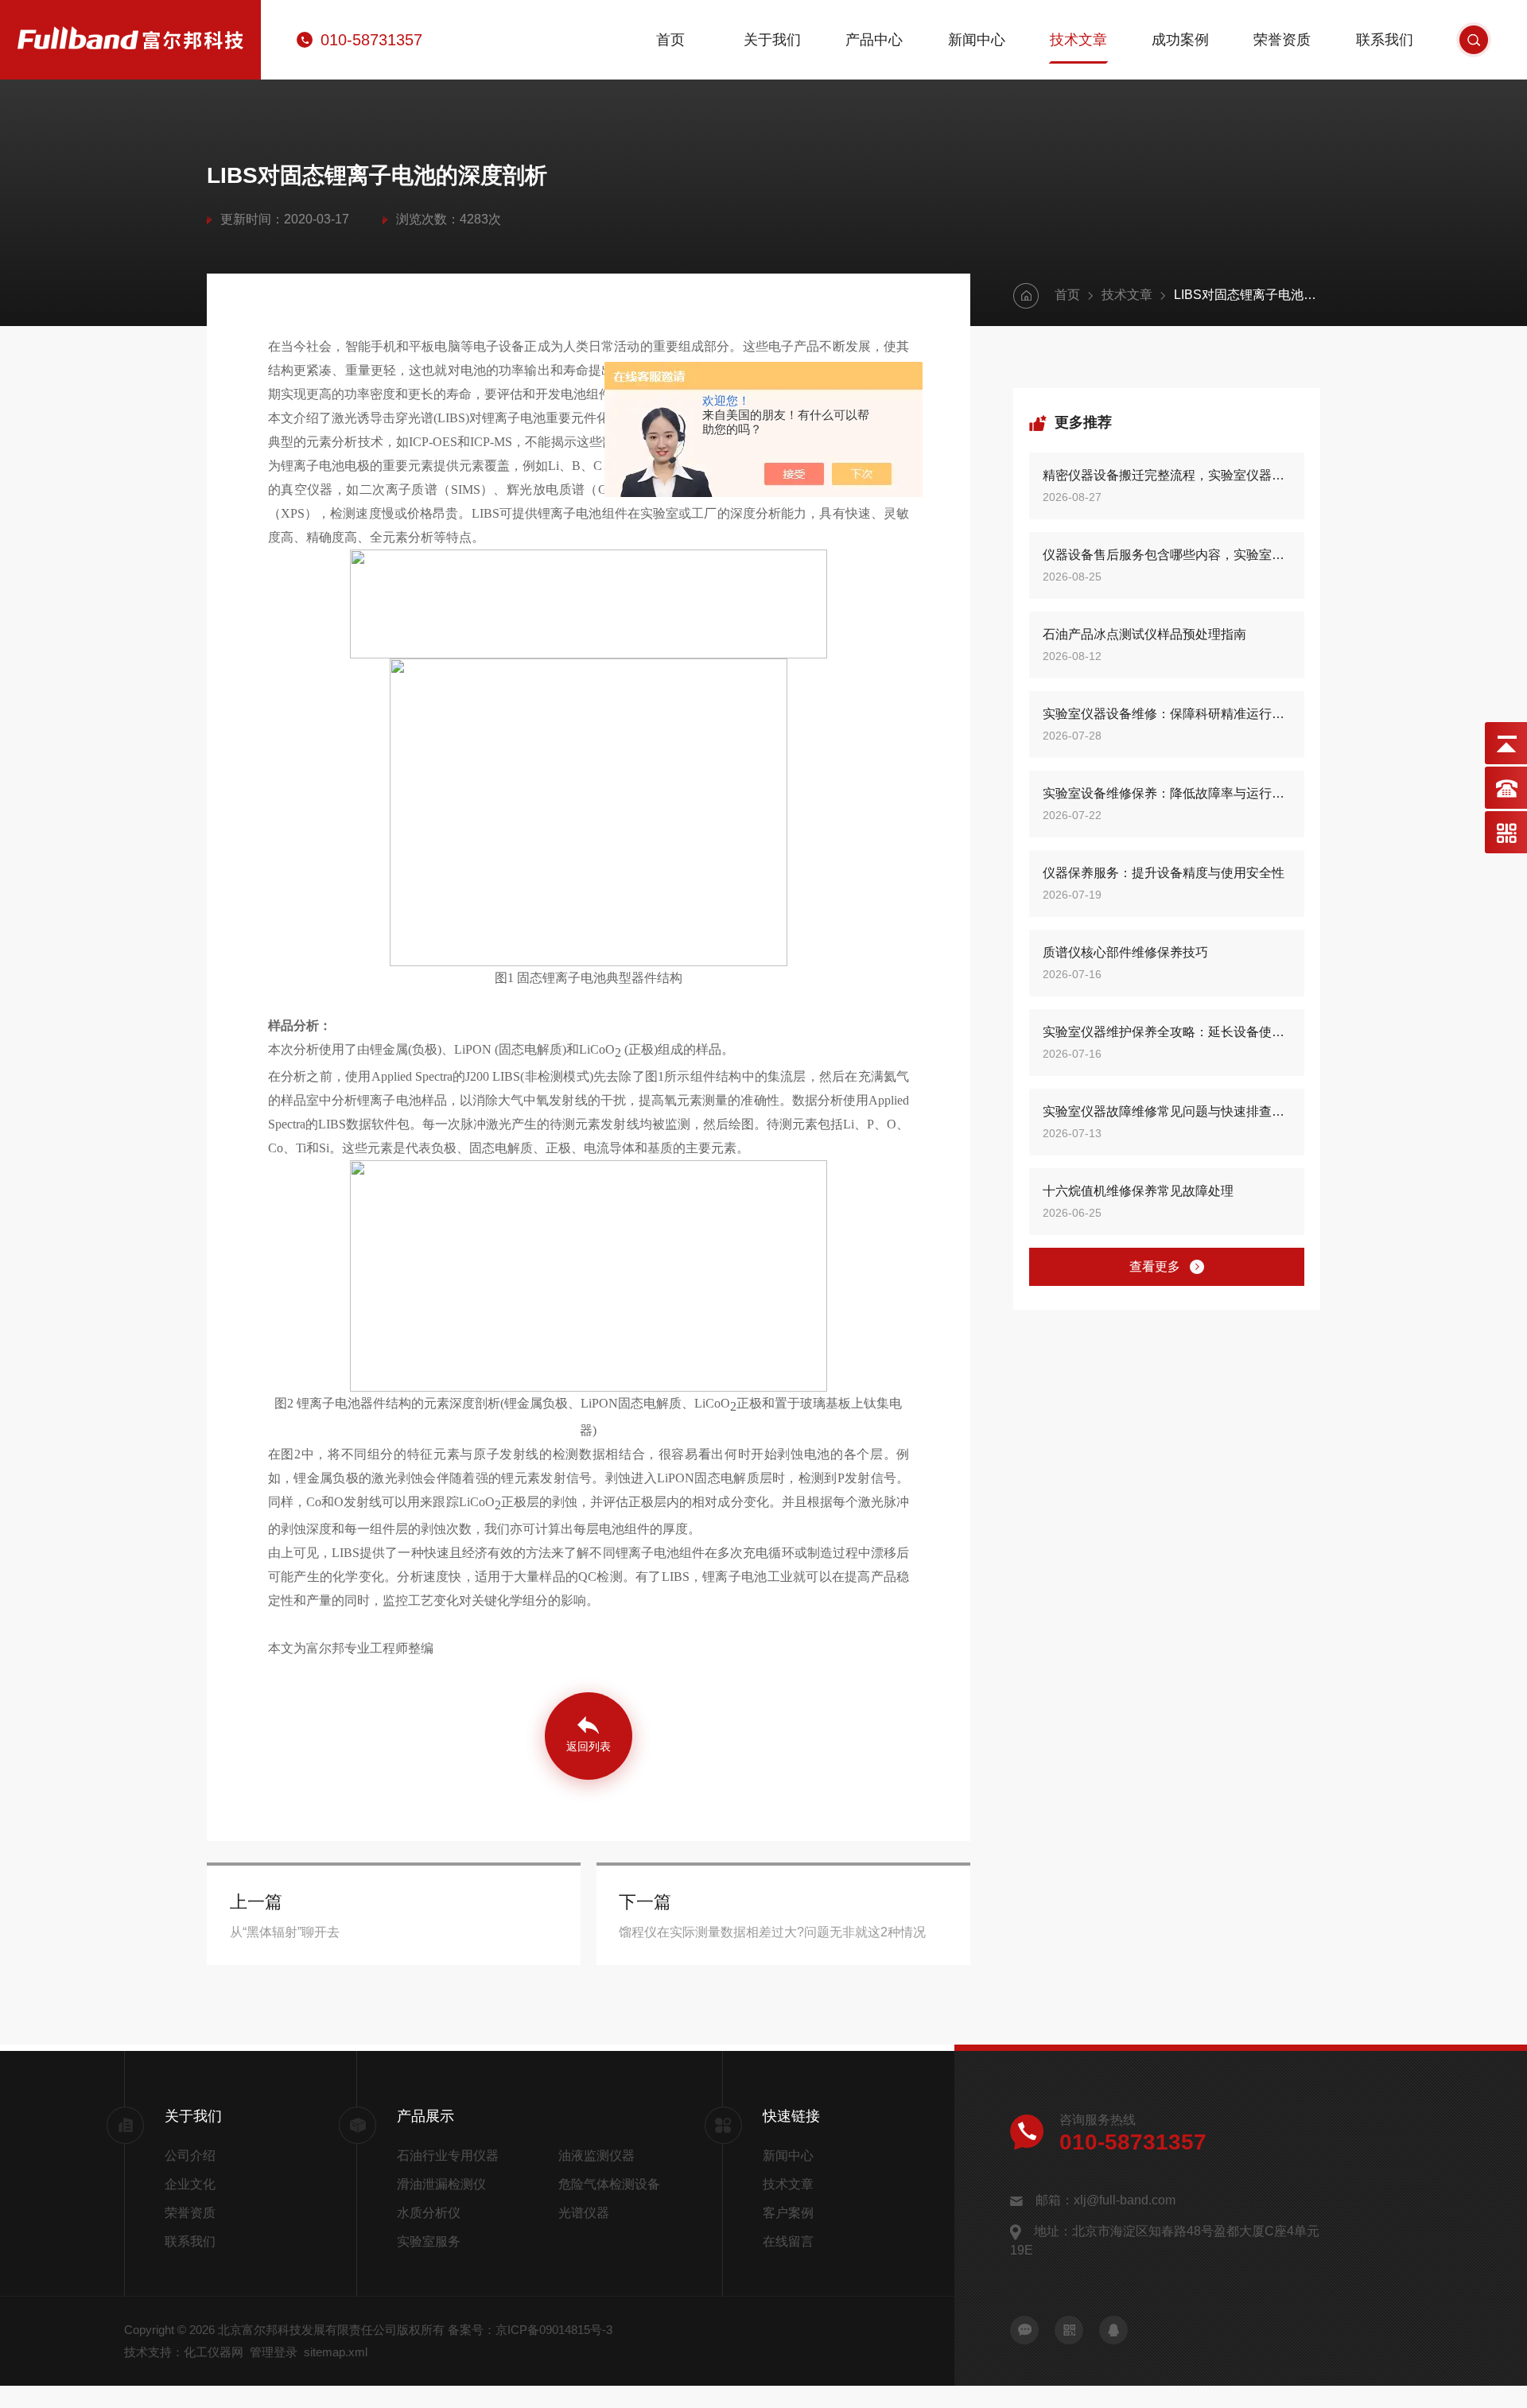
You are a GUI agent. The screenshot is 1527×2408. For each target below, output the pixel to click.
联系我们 (1385, 40)
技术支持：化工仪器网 (184, 2352)
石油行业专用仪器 (448, 2156)
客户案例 (788, 2213)
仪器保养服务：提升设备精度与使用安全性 (1164, 873)
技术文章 (1078, 40)
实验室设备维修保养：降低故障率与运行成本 (1167, 793)
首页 (670, 40)
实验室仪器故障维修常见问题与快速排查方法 (1167, 1111)
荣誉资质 (1282, 40)
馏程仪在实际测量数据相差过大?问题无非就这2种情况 (772, 1932)
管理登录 (274, 2352)
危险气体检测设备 (609, 2184)
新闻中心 (977, 40)
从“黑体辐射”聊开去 (285, 1932)
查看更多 (1155, 1266)
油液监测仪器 (596, 2156)
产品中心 (874, 40)
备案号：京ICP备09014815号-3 (530, 2330)
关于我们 (772, 40)
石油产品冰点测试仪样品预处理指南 (1144, 634)
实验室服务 (429, 2241)
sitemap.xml (336, 2352)
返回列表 (589, 1746)
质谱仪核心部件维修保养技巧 (1125, 952)
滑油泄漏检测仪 (441, 2184)
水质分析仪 (429, 2213)
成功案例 (1180, 40)
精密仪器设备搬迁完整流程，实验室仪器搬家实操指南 (1167, 475)
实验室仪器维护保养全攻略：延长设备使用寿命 (1167, 1032)
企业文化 (190, 2184)
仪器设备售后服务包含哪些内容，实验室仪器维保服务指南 (1167, 555)
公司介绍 (190, 2156)
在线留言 (788, 2241)
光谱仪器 (584, 2213)
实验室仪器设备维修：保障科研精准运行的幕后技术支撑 (1167, 714)
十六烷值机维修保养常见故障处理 (1138, 1191)
